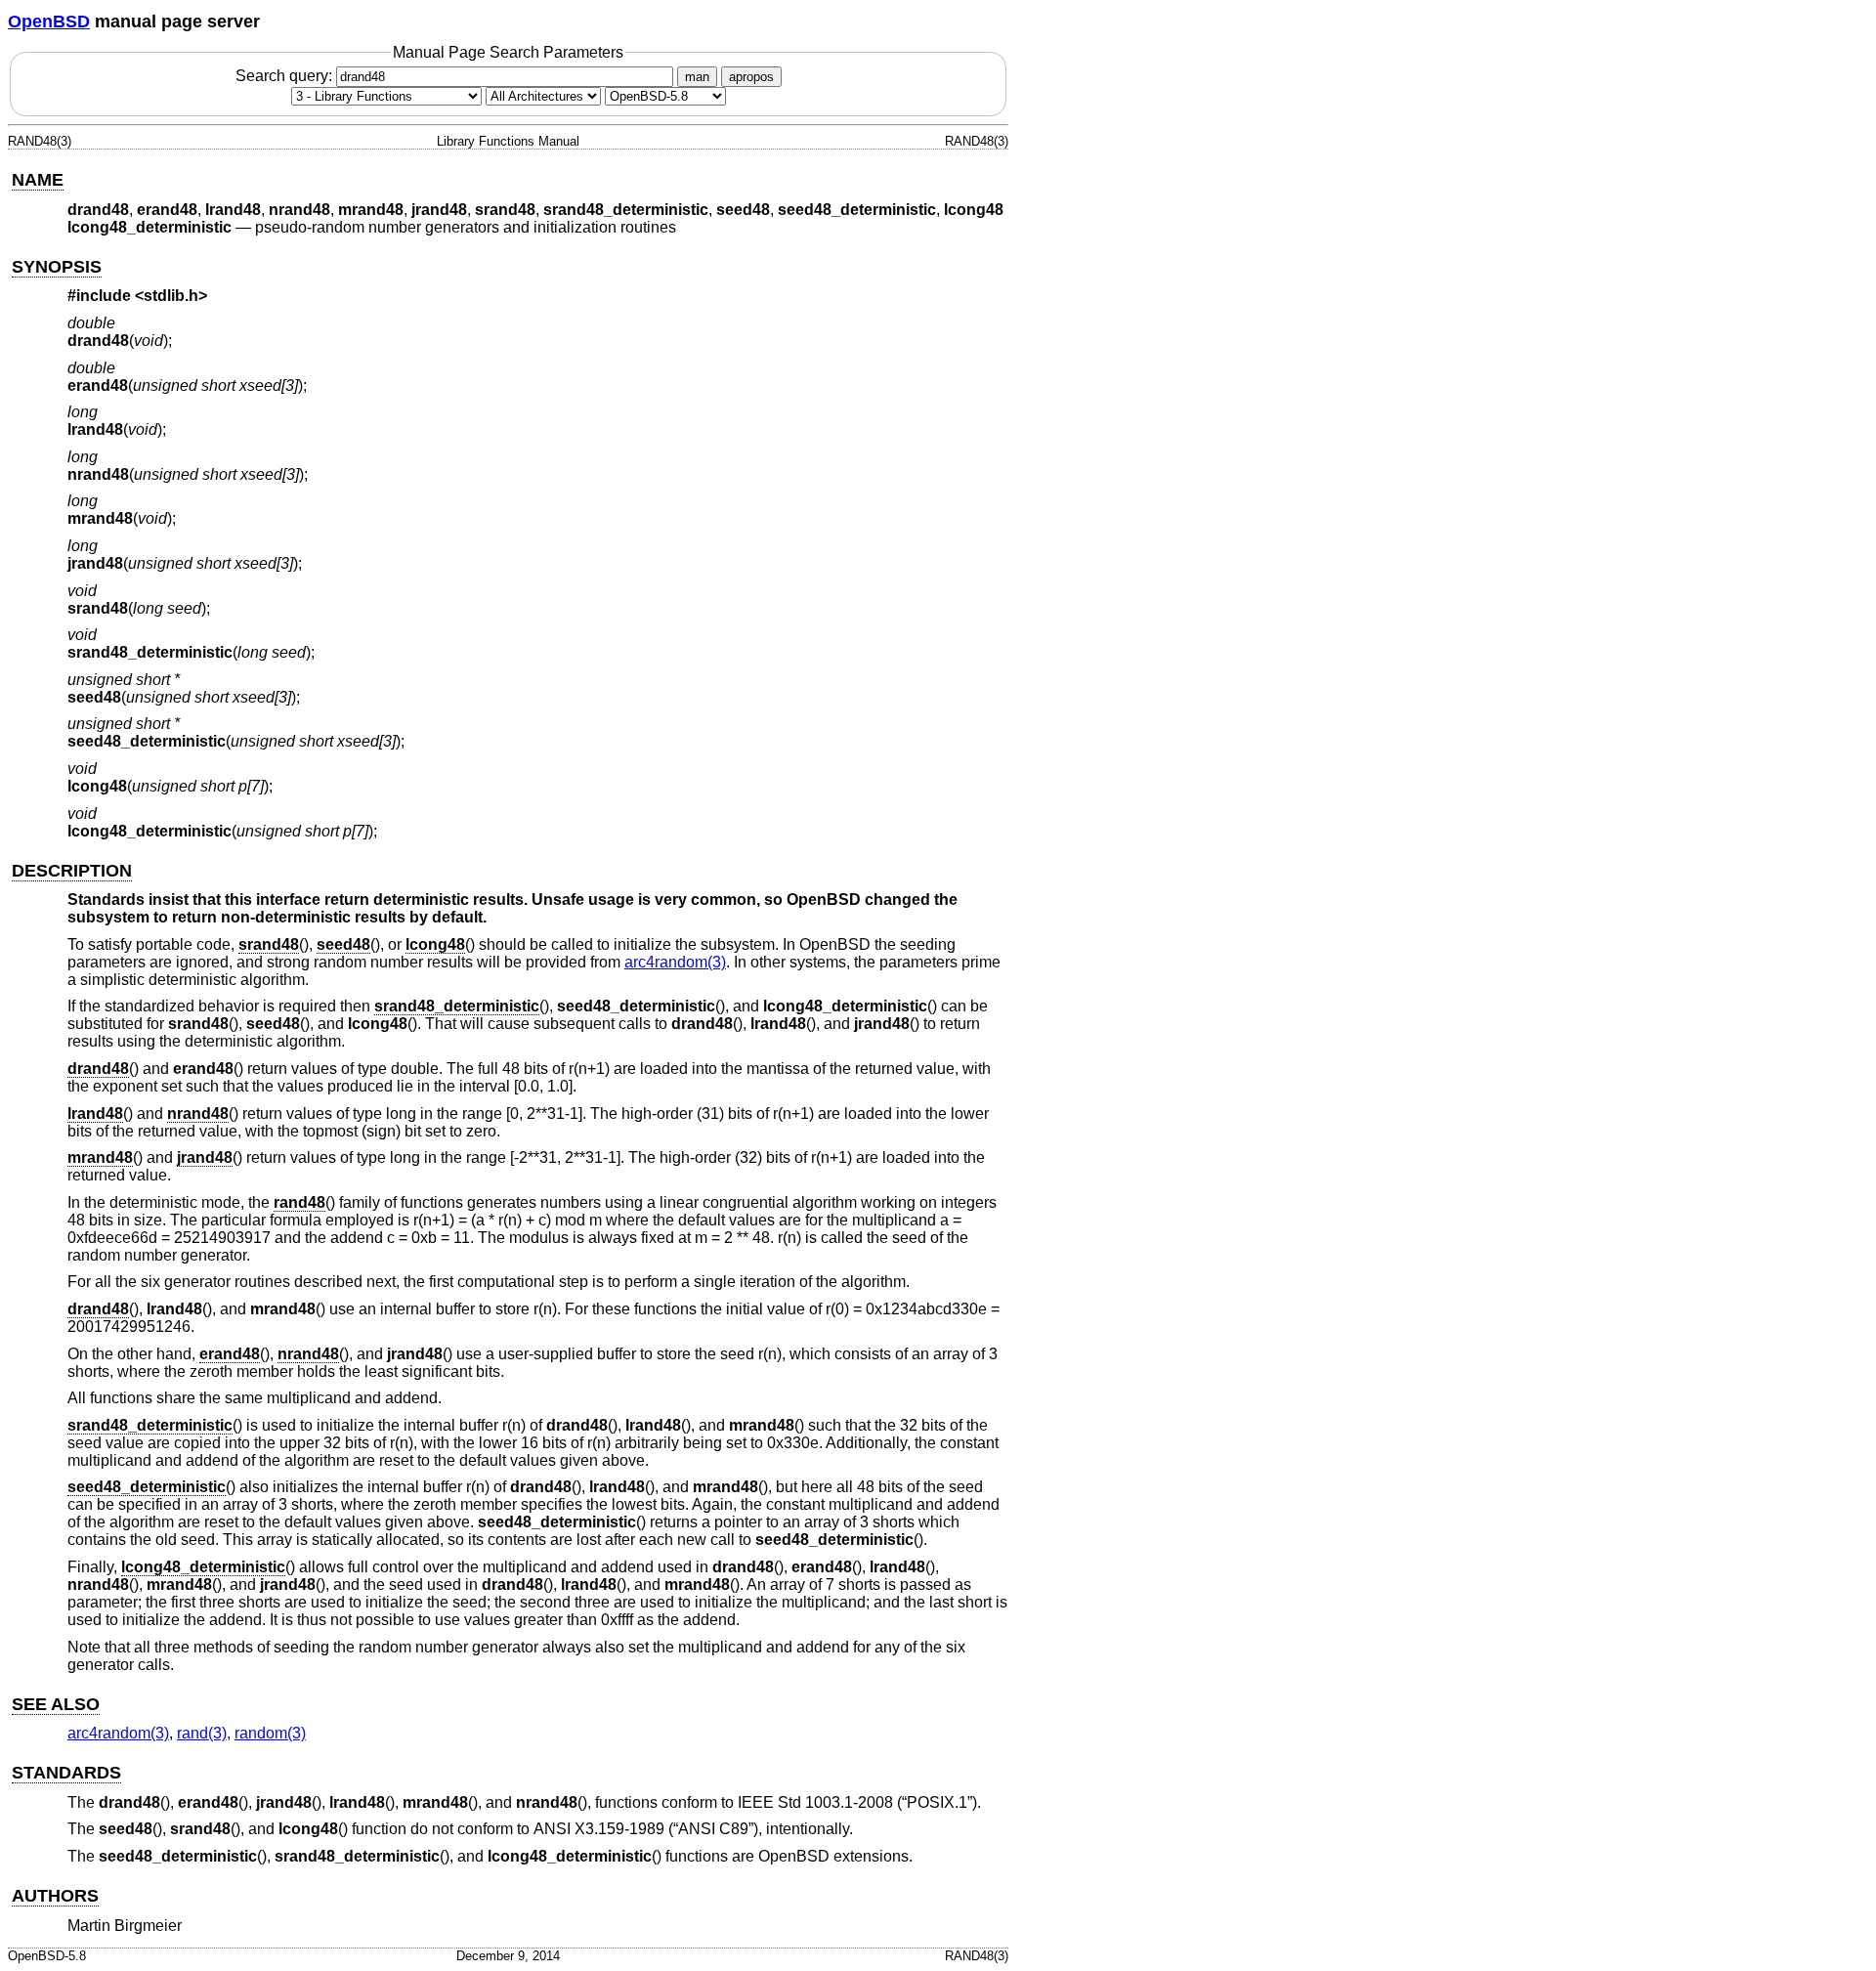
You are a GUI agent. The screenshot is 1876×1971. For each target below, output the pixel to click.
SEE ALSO (56, 1704)
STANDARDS (66, 1773)
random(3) (270, 1733)
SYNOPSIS (57, 267)
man (697, 77)
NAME (38, 180)
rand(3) (202, 1733)
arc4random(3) (675, 962)
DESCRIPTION (72, 871)
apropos (751, 77)
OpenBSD (49, 21)
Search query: (286, 76)
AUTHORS (55, 1896)
